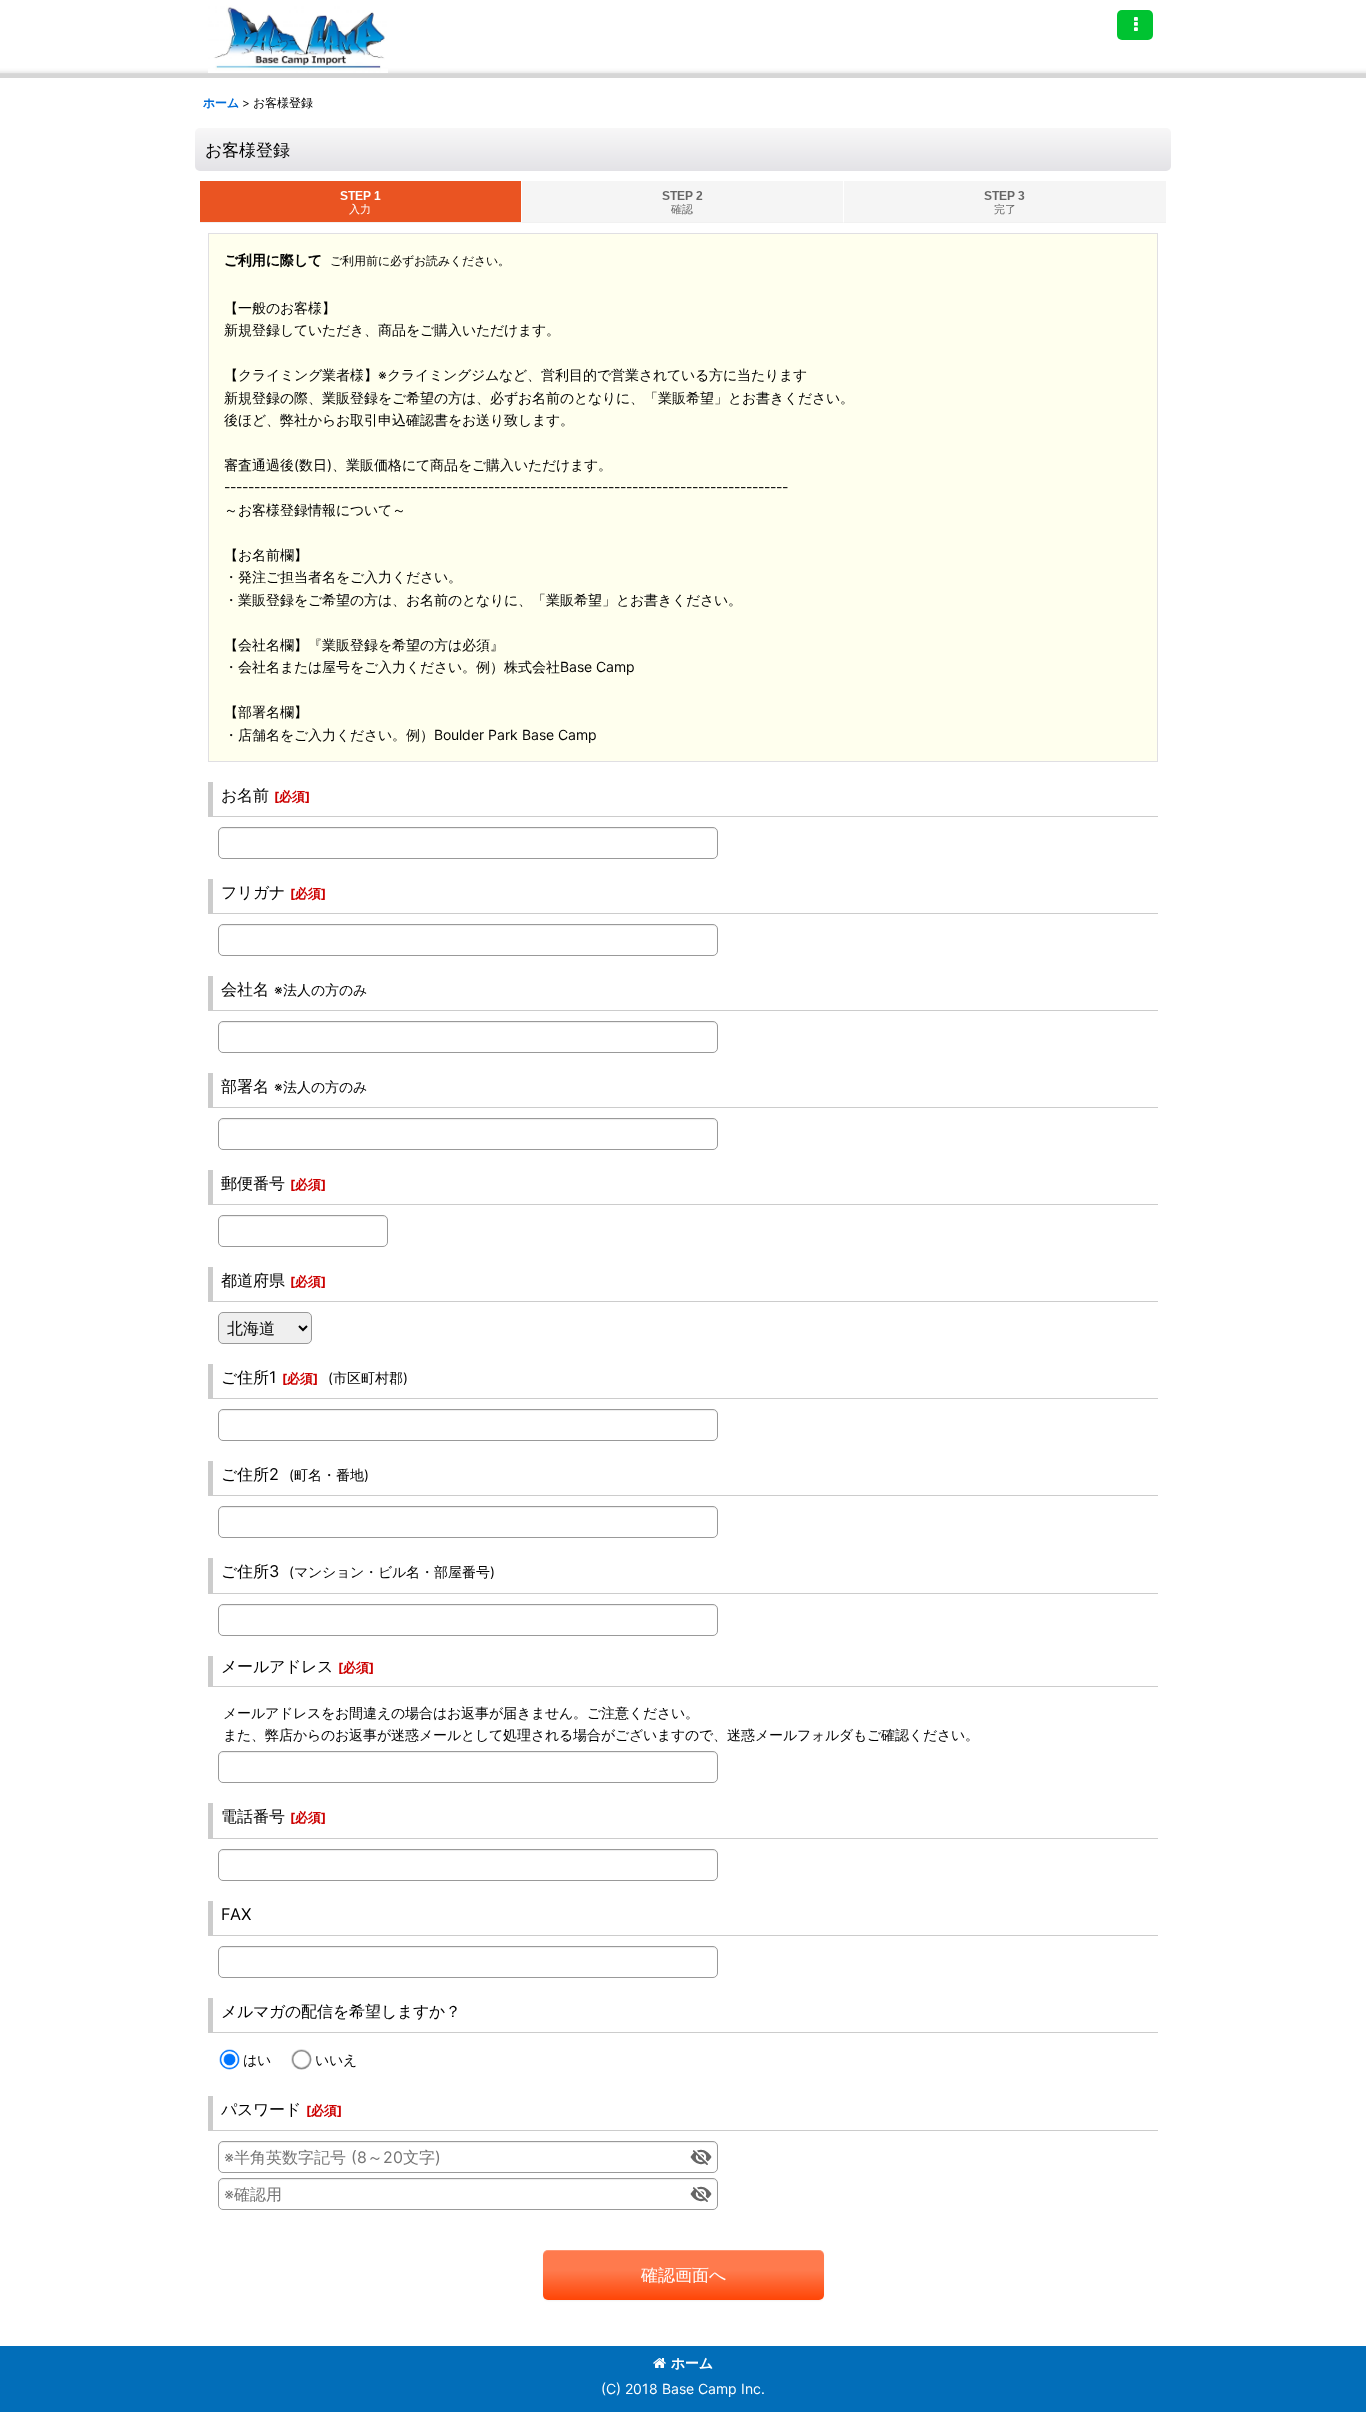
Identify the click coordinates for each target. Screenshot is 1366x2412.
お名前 (245, 795)
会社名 (245, 989)
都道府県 (253, 1280)
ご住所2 (250, 1474)
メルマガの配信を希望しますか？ (341, 2011)
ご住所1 (249, 1377)
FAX (236, 1914)
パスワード (261, 2109)
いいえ (336, 2059)
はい (257, 2059)
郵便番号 (253, 1183)
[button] (1135, 25)
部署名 (245, 1086)
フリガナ (253, 892)
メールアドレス (277, 1666)
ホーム (692, 2362)
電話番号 (253, 1816)
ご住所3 (250, 1571)
